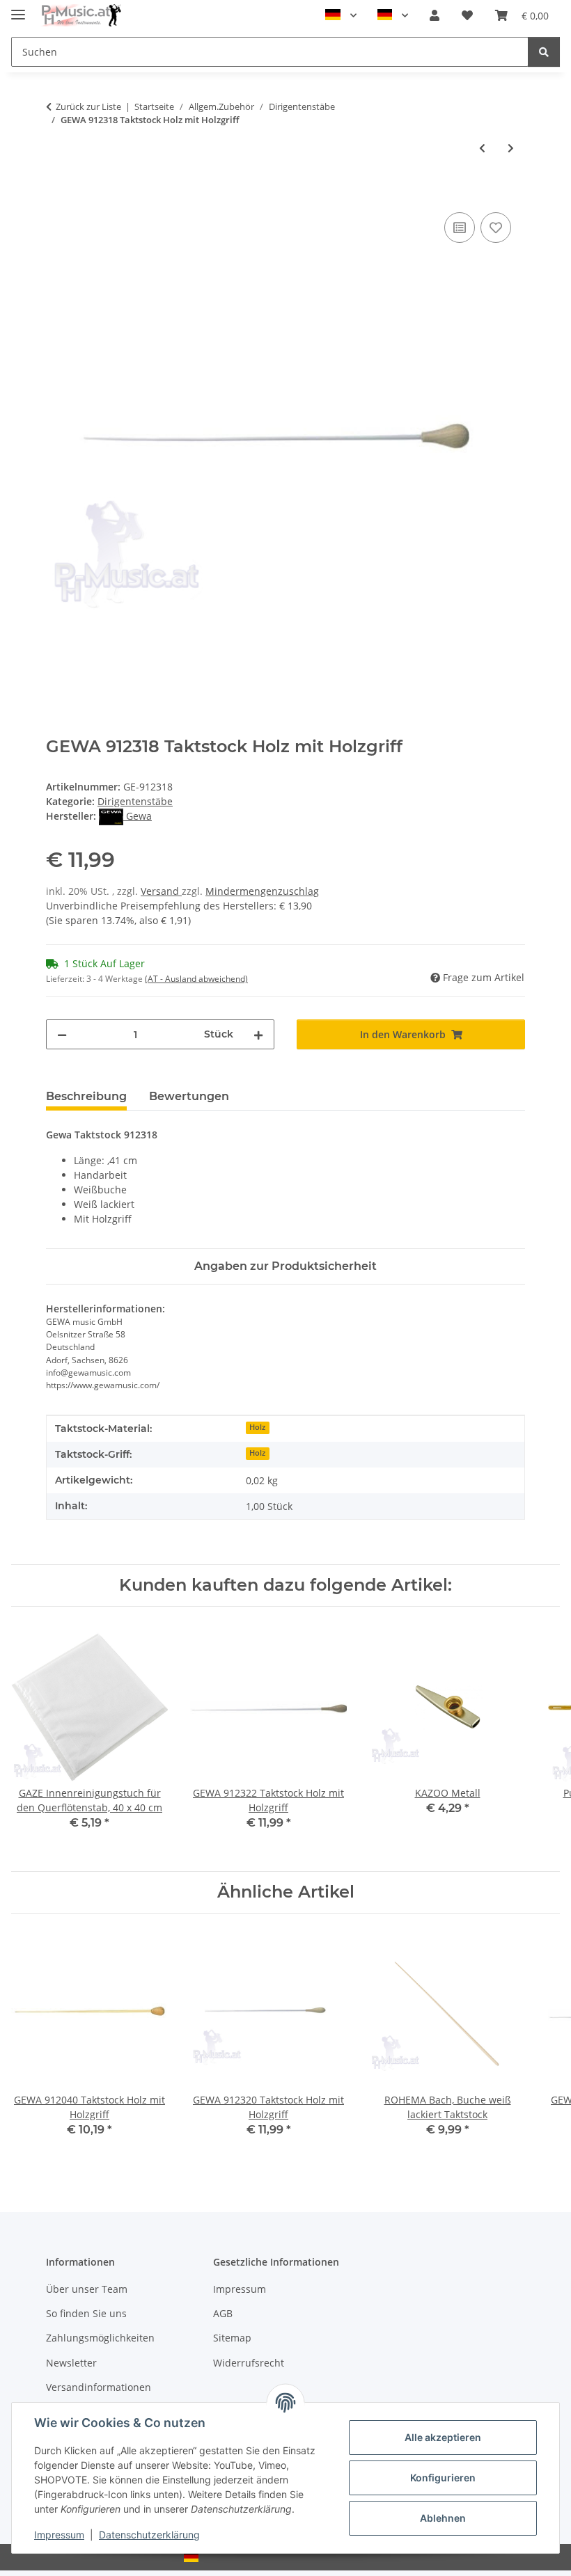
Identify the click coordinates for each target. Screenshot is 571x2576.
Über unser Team (87, 2289)
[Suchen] (544, 52)
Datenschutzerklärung (149, 2535)
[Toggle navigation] (18, 9)
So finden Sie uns (86, 2313)
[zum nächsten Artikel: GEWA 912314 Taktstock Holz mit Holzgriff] (511, 148)
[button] (435, 15)
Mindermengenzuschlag (262, 891)
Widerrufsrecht (249, 2363)
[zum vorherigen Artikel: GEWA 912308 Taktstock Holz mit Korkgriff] (482, 148)
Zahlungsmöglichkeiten (100, 2338)
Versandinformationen (99, 2387)
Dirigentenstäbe (135, 801)
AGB (223, 2313)
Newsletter (71, 2363)
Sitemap (232, 2338)
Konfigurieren (443, 2478)
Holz (257, 1427)
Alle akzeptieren (443, 2437)
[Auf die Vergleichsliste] (460, 228)
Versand (161, 891)
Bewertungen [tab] (189, 1096)
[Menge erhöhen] (258, 1034)
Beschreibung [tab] (86, 1096)
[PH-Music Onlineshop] (81, 16)
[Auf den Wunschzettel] (496, 228)
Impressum (59, 2535)
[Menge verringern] (62, 1034)
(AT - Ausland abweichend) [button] (196, 979)
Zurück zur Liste (88, 106)
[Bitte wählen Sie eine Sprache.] (341, 15)
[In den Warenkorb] (57, 193)
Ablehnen (443, 2518)
